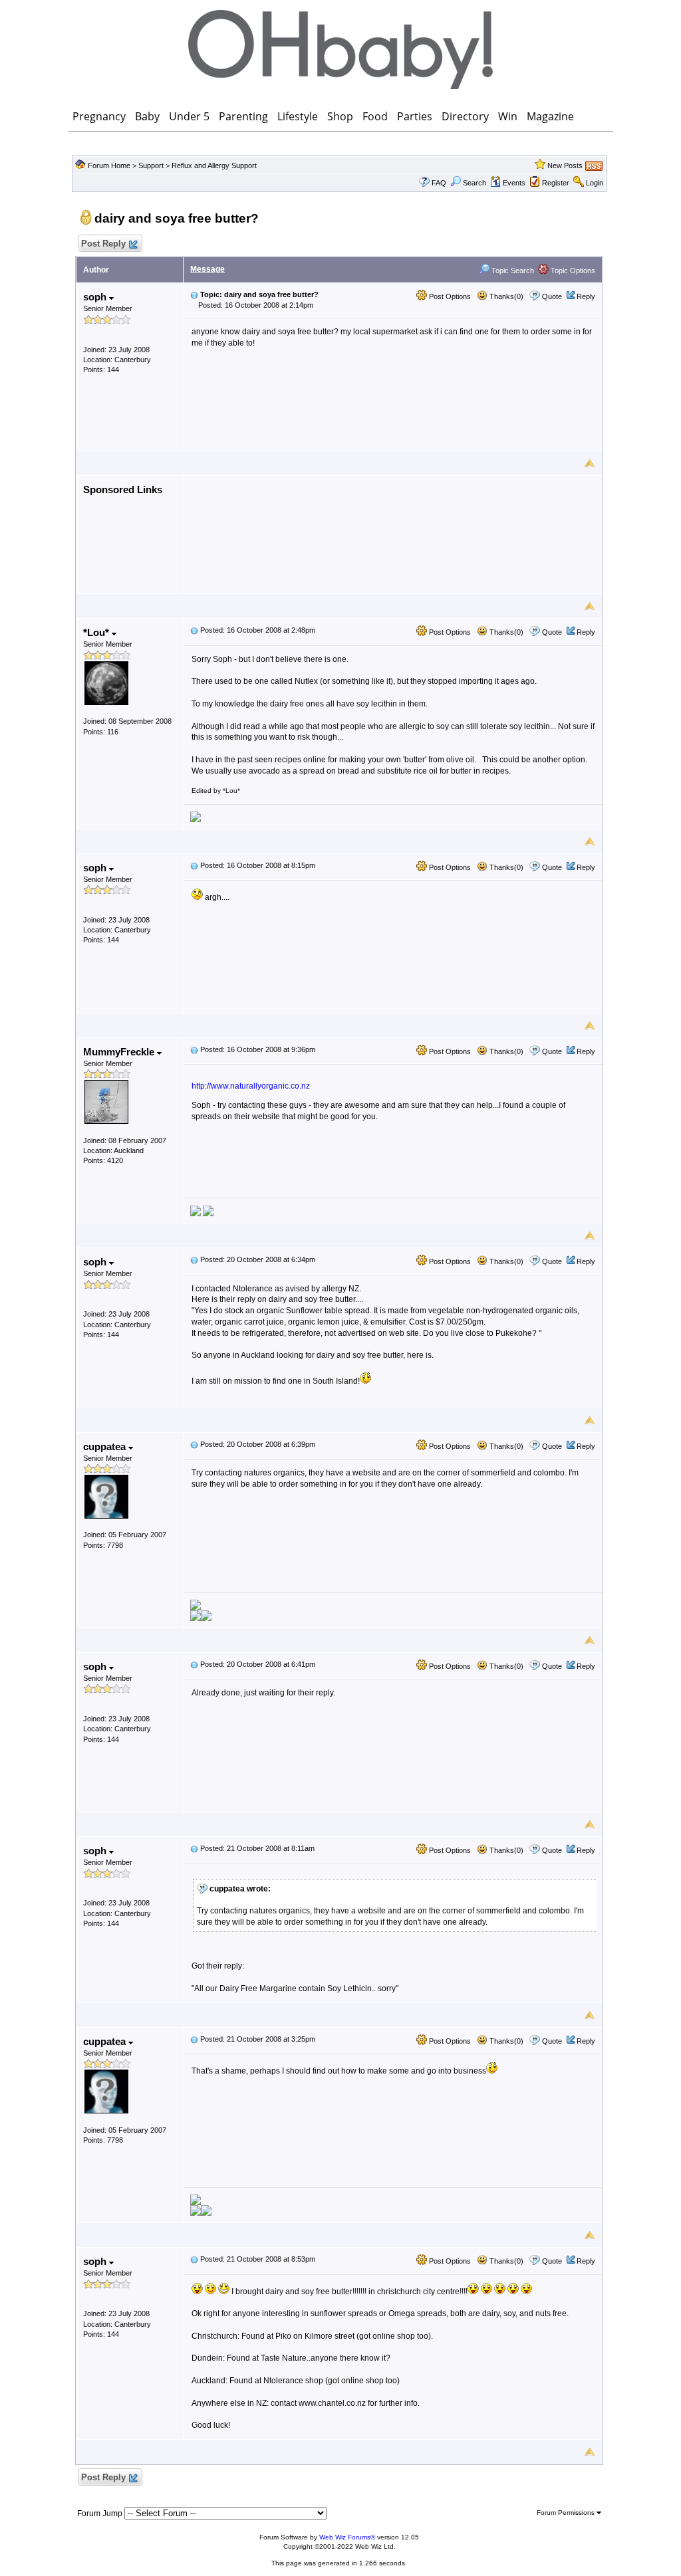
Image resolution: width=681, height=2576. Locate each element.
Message (207, 269)
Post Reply (103, 244)
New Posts (565, 165)
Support (151, 165)
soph (96, 297)
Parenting (243, 116)
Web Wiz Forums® (347, 2537)
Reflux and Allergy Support (214, 165)
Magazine (550, 116)
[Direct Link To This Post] (194, 294)
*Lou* (97, 632)
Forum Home (109, 165)
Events (514, 183)
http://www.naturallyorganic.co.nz (251, 1086)
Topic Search (512, 270)
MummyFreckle (120, 1052)
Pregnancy (99, 116)
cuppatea (106, 1447)
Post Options (449, 296)
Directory (465, 116)
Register (556, 183)
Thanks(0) (505, 296)
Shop (340, 116)
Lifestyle (298, 116)
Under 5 (189, 116)
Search (475, 183)
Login (595, 183)
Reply (586, 296)
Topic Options (572, 270)
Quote (552, 296)
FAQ (439, 183)
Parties (415, 116)
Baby (147, 116)
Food (375, 116)
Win (508, 116)
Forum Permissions (567, 2513)
